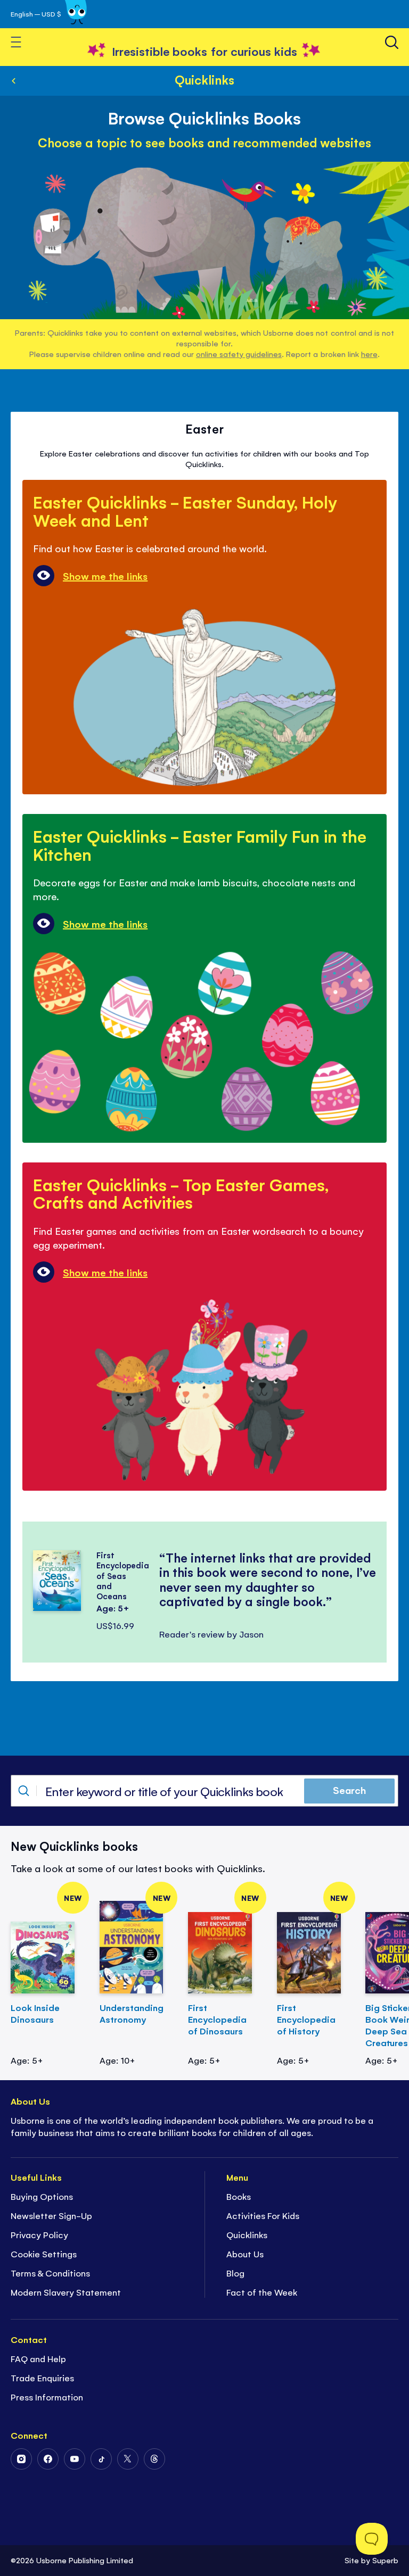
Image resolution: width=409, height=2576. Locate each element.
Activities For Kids (263, 2215)
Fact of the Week (262, 2292)
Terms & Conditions (50, 2273)
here (369, 354)
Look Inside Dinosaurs (35, 2013)
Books (239, 2196)
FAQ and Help (38, 2358)
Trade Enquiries (42, 2378)
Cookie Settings (44, 2254)
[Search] (392, 42)
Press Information (47, 2397)
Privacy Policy (39, 2234)
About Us (245, 2254)
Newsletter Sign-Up (51, 2215)
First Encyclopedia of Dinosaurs (217, 2019)
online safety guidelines (239, 354)
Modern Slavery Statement (66, 2292)
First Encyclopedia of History (306, 2019)
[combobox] (204, 1791)
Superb (385, 2560)
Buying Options (42, 2196)
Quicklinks (204, 79)
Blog (235, 2273)
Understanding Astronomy (132, 2013)
